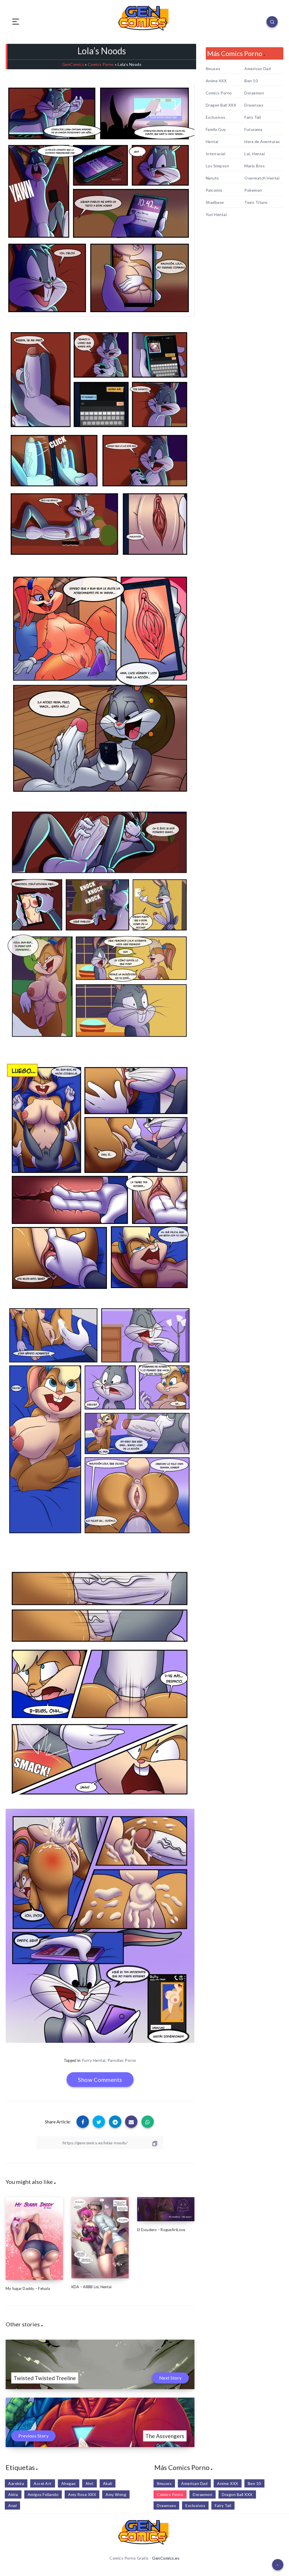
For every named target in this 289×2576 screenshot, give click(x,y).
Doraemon (254, 93)
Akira (13, 2494)
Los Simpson (218, 166)
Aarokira (16, 2483)
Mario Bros (255, 166)
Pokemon (253, 190)
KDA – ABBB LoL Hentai (91, 2287)
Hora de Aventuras (262, 142)
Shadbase (215, 202)
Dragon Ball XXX (221, 105)
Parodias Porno (122, 2060)
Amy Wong (116, 2494)
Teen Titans (256, 202)
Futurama (253, 129)
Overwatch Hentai (262, 178)
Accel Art (43, 2483)
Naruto (212, 178)
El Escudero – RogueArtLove (161, 2230)
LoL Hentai (255, 154)
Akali (108, 2483)
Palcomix (214, 190)
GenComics (73, 64)
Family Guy (216, 129)
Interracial (216, 154)
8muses (213, 69)
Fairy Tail (253, 117)
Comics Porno (101, 64)
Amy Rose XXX (82, 2494)
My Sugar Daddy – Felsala (28, 2288)
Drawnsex (254, 105)
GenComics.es (166, 2558)
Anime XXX (216, 81)
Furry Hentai (94, 2060)
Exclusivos (216, 117)
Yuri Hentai (216, 215)
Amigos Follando (43, 2494)
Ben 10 (251, 81)
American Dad (258, 69)
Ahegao (69, 2483)
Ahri (89, 2483)
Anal (12, 2505)
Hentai (212, 142)
